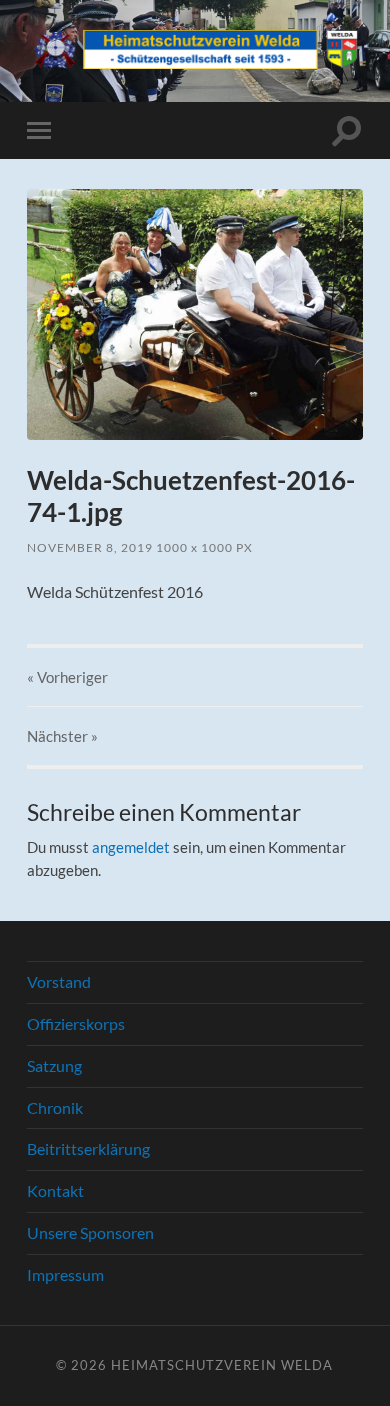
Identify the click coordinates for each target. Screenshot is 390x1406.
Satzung (54, 1065)
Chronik (55, 1107)
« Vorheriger (67, 677)
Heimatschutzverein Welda (222, 1365)
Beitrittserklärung (88, 1148)
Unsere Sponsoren (90, 1232)
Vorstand (59, 981)
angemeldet (131, 847)
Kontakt (55, 1190)
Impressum (65, 1274)
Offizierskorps (76, 1023)
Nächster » (62, 736)
